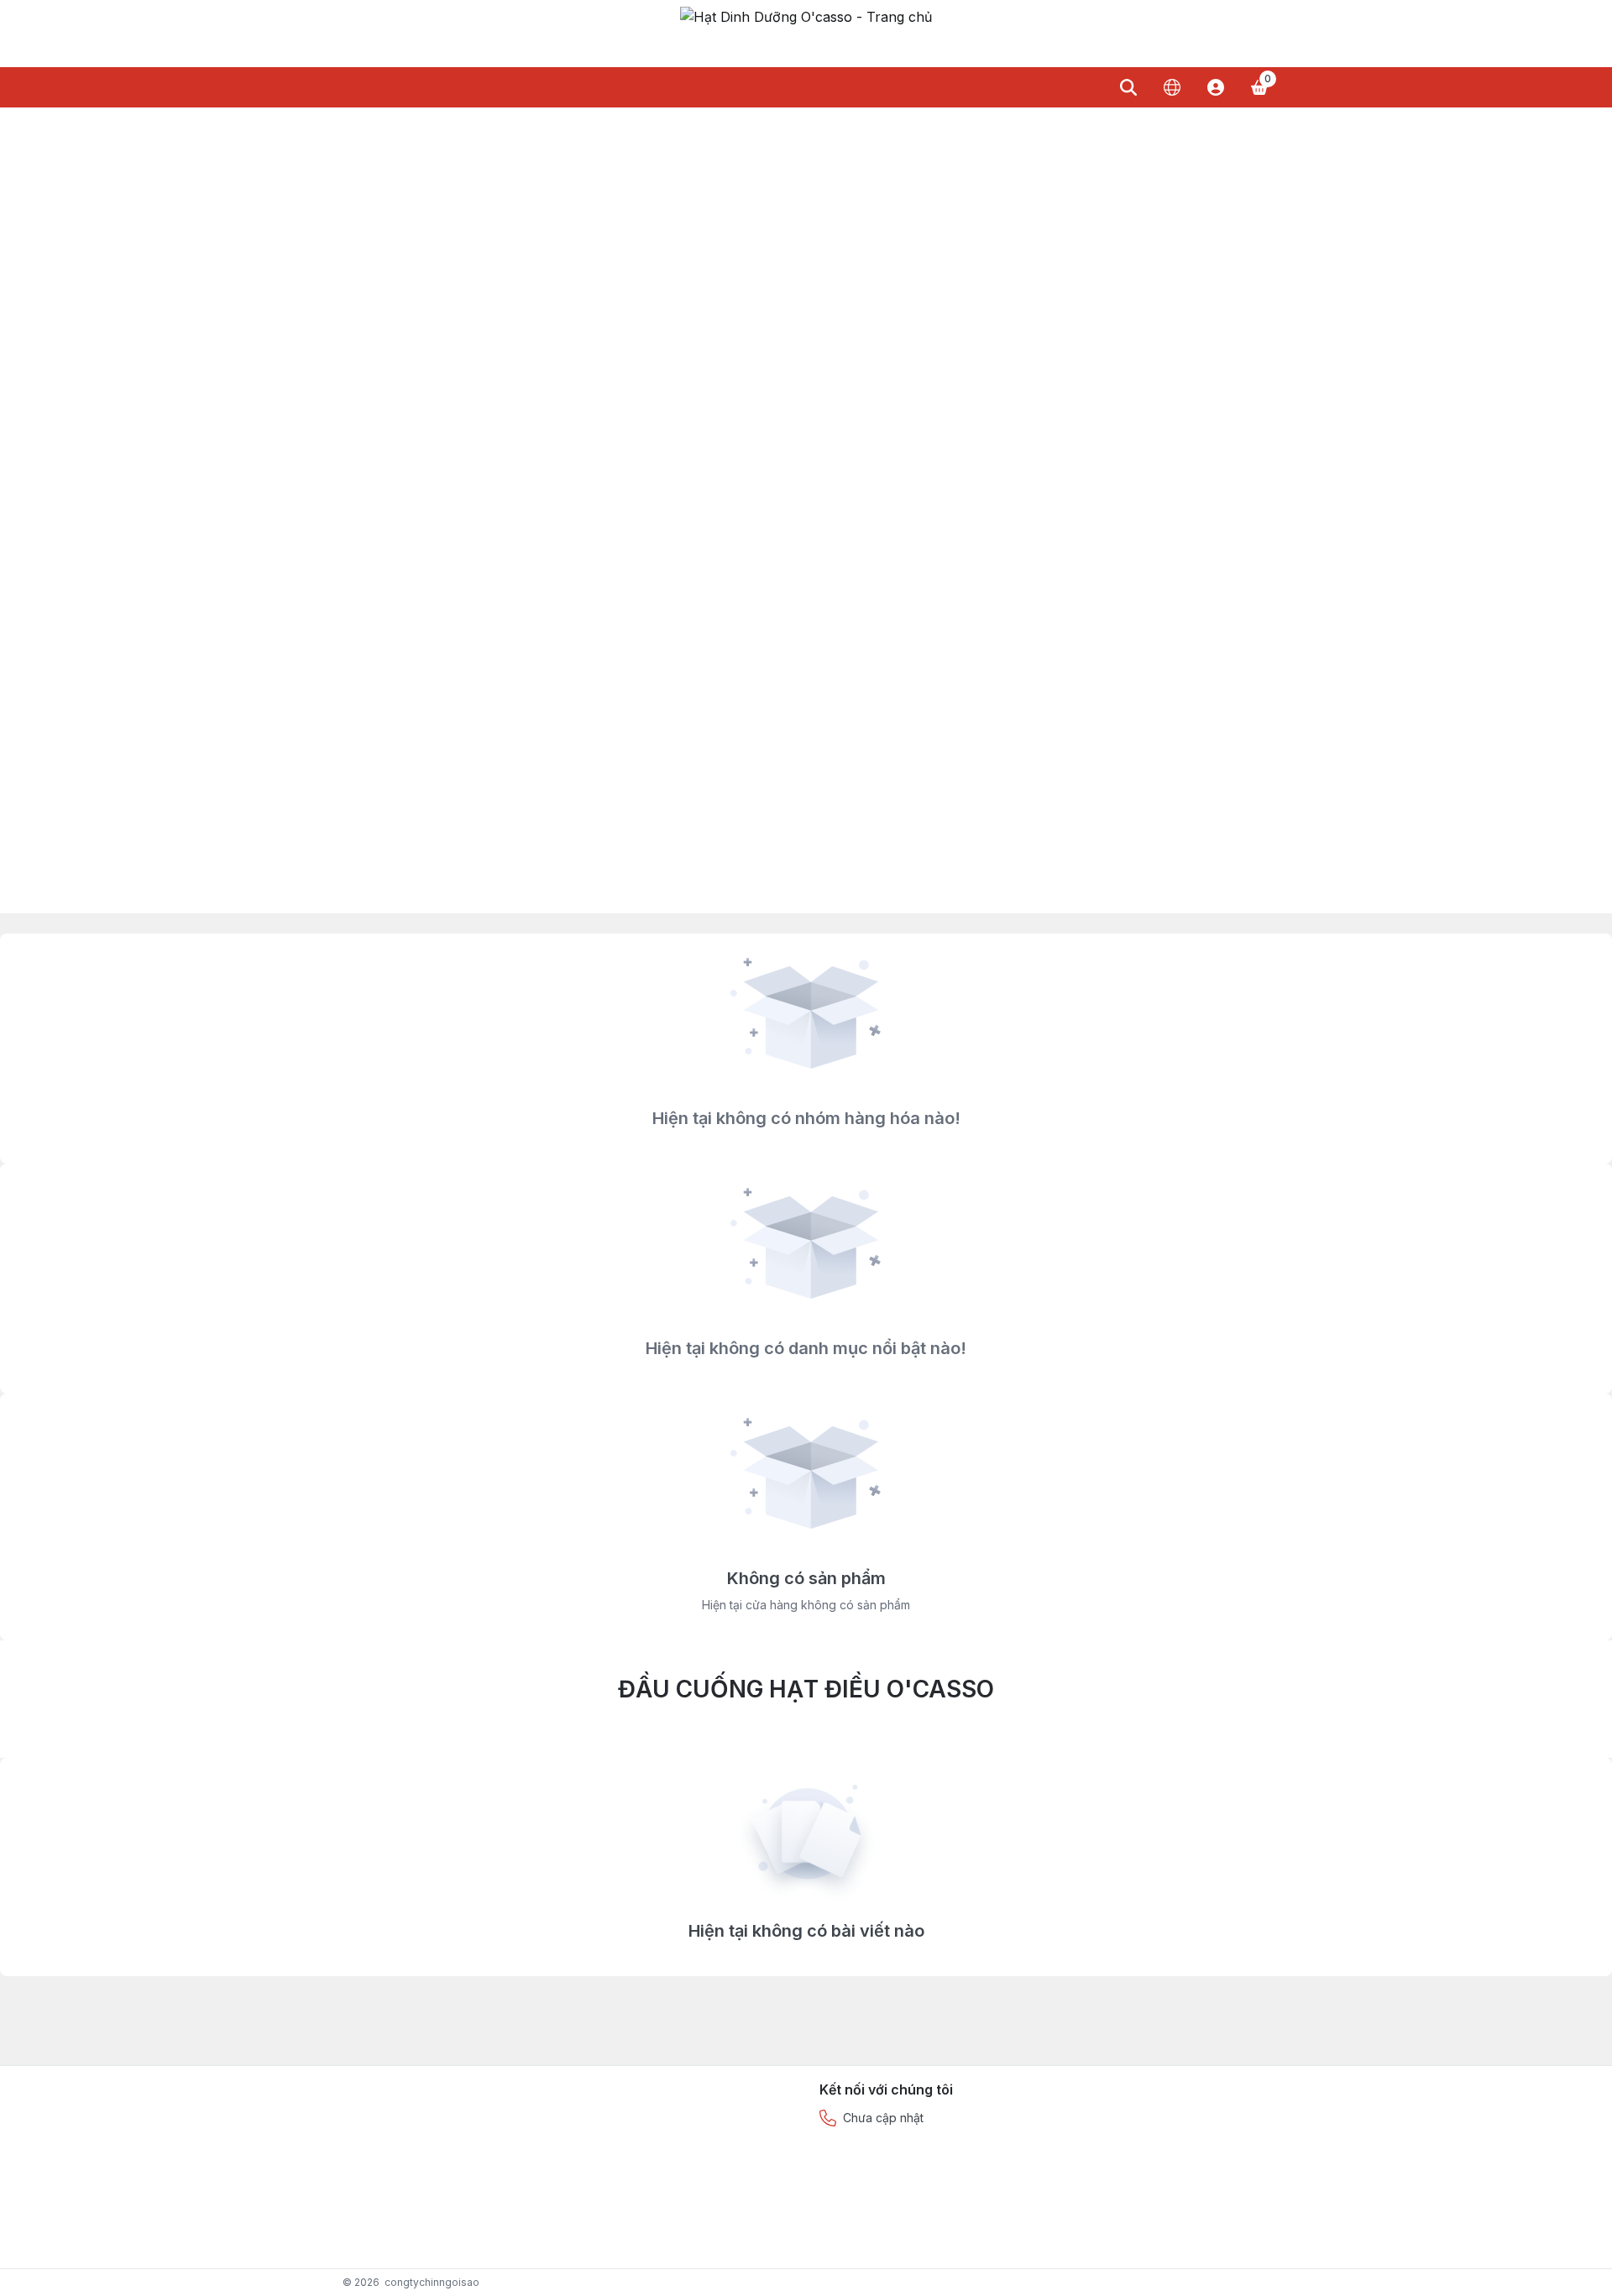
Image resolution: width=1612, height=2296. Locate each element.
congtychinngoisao (432, 2282)
